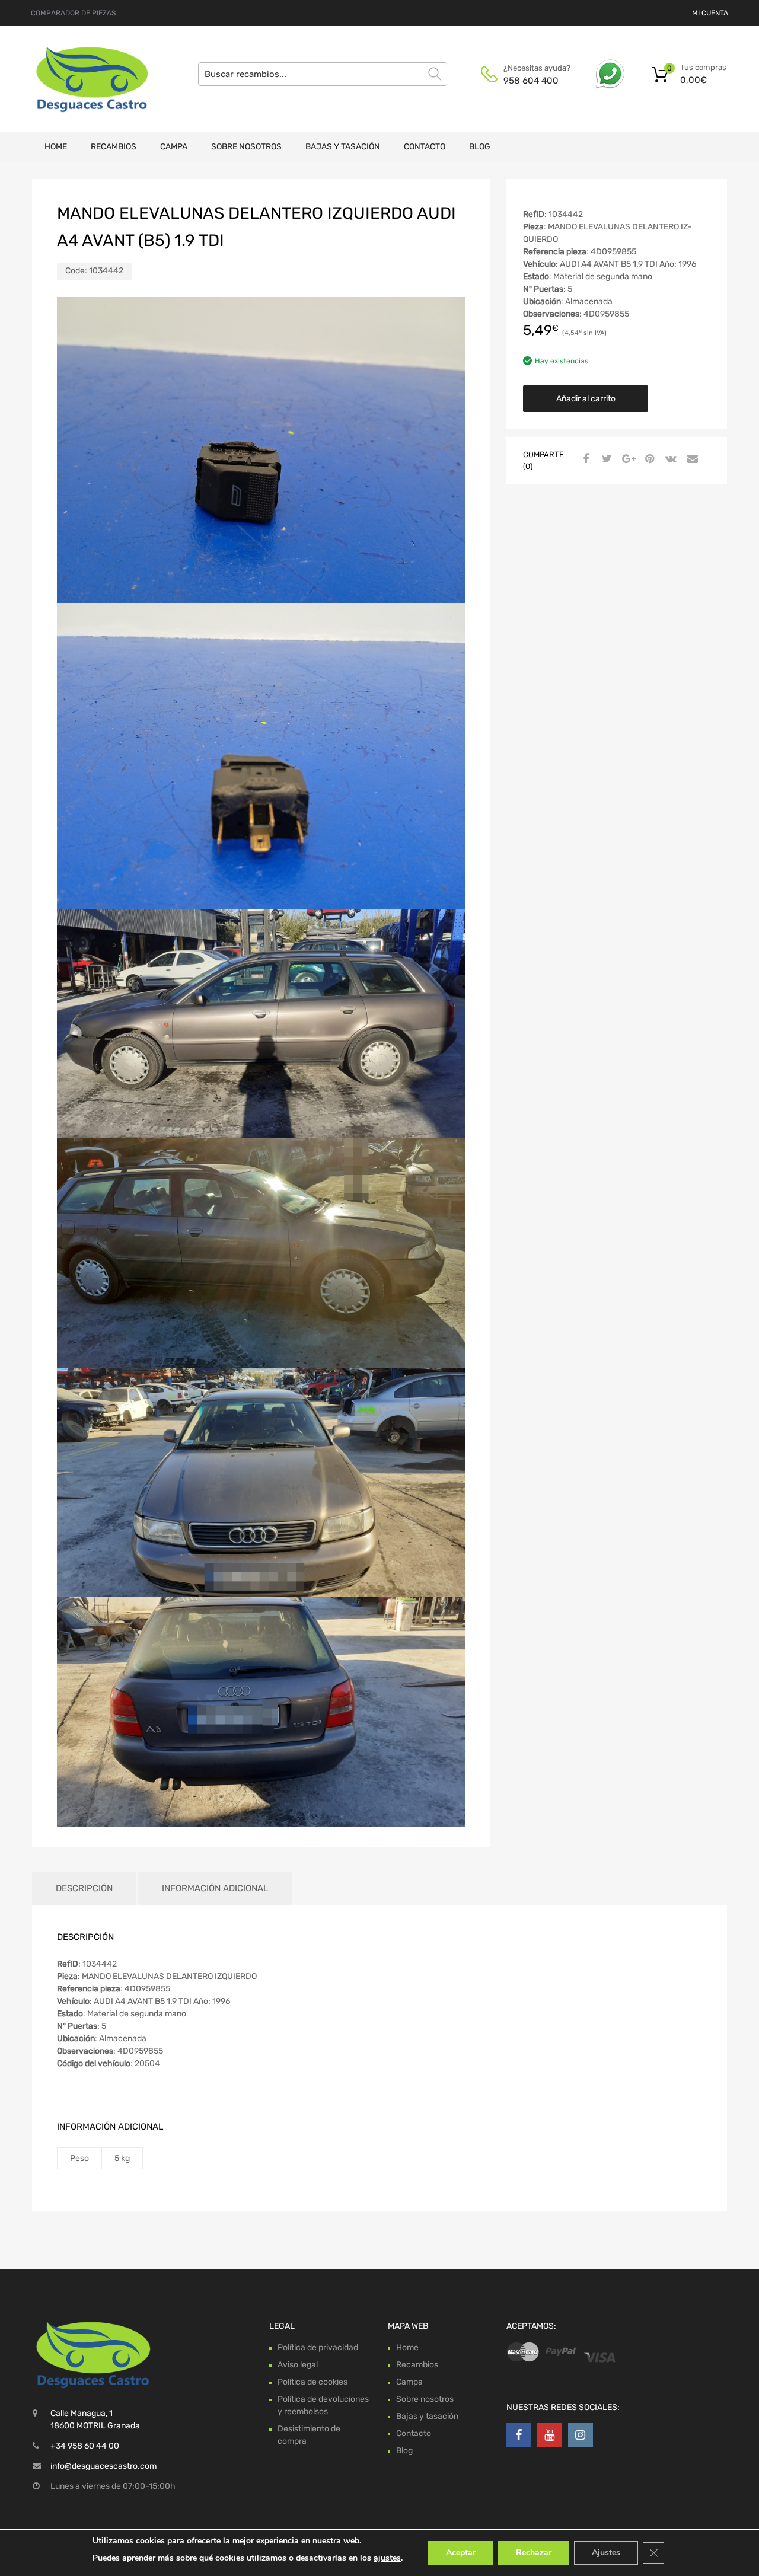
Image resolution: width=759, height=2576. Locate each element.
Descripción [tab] (84, 1888)
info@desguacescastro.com (103, 2466)
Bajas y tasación (343, 147)
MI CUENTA (710, 13)
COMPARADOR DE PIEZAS (73, 13)
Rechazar (534, 2553)
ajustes (387, 2558)
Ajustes (606, 2553)
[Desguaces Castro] (83, 79)
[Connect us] (519, 2435)
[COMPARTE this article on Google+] (627, 459)
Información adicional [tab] (215, 1888)
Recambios (114, 147)
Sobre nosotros (246, 147)
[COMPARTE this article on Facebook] (584, 459)
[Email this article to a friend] (691, 459)
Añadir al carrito (586, 399)
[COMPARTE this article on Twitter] (605, 459)
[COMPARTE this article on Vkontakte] (669, 459)
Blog (480, 147)
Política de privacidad (318, 2347)
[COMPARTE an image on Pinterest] (648, 459)
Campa (174, 147)
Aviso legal (298, 2365)
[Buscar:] (323, 74)
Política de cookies (312, 2382)
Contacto (425, 147)
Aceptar (461, 2553)
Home (56, 147)
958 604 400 (531, 81)
